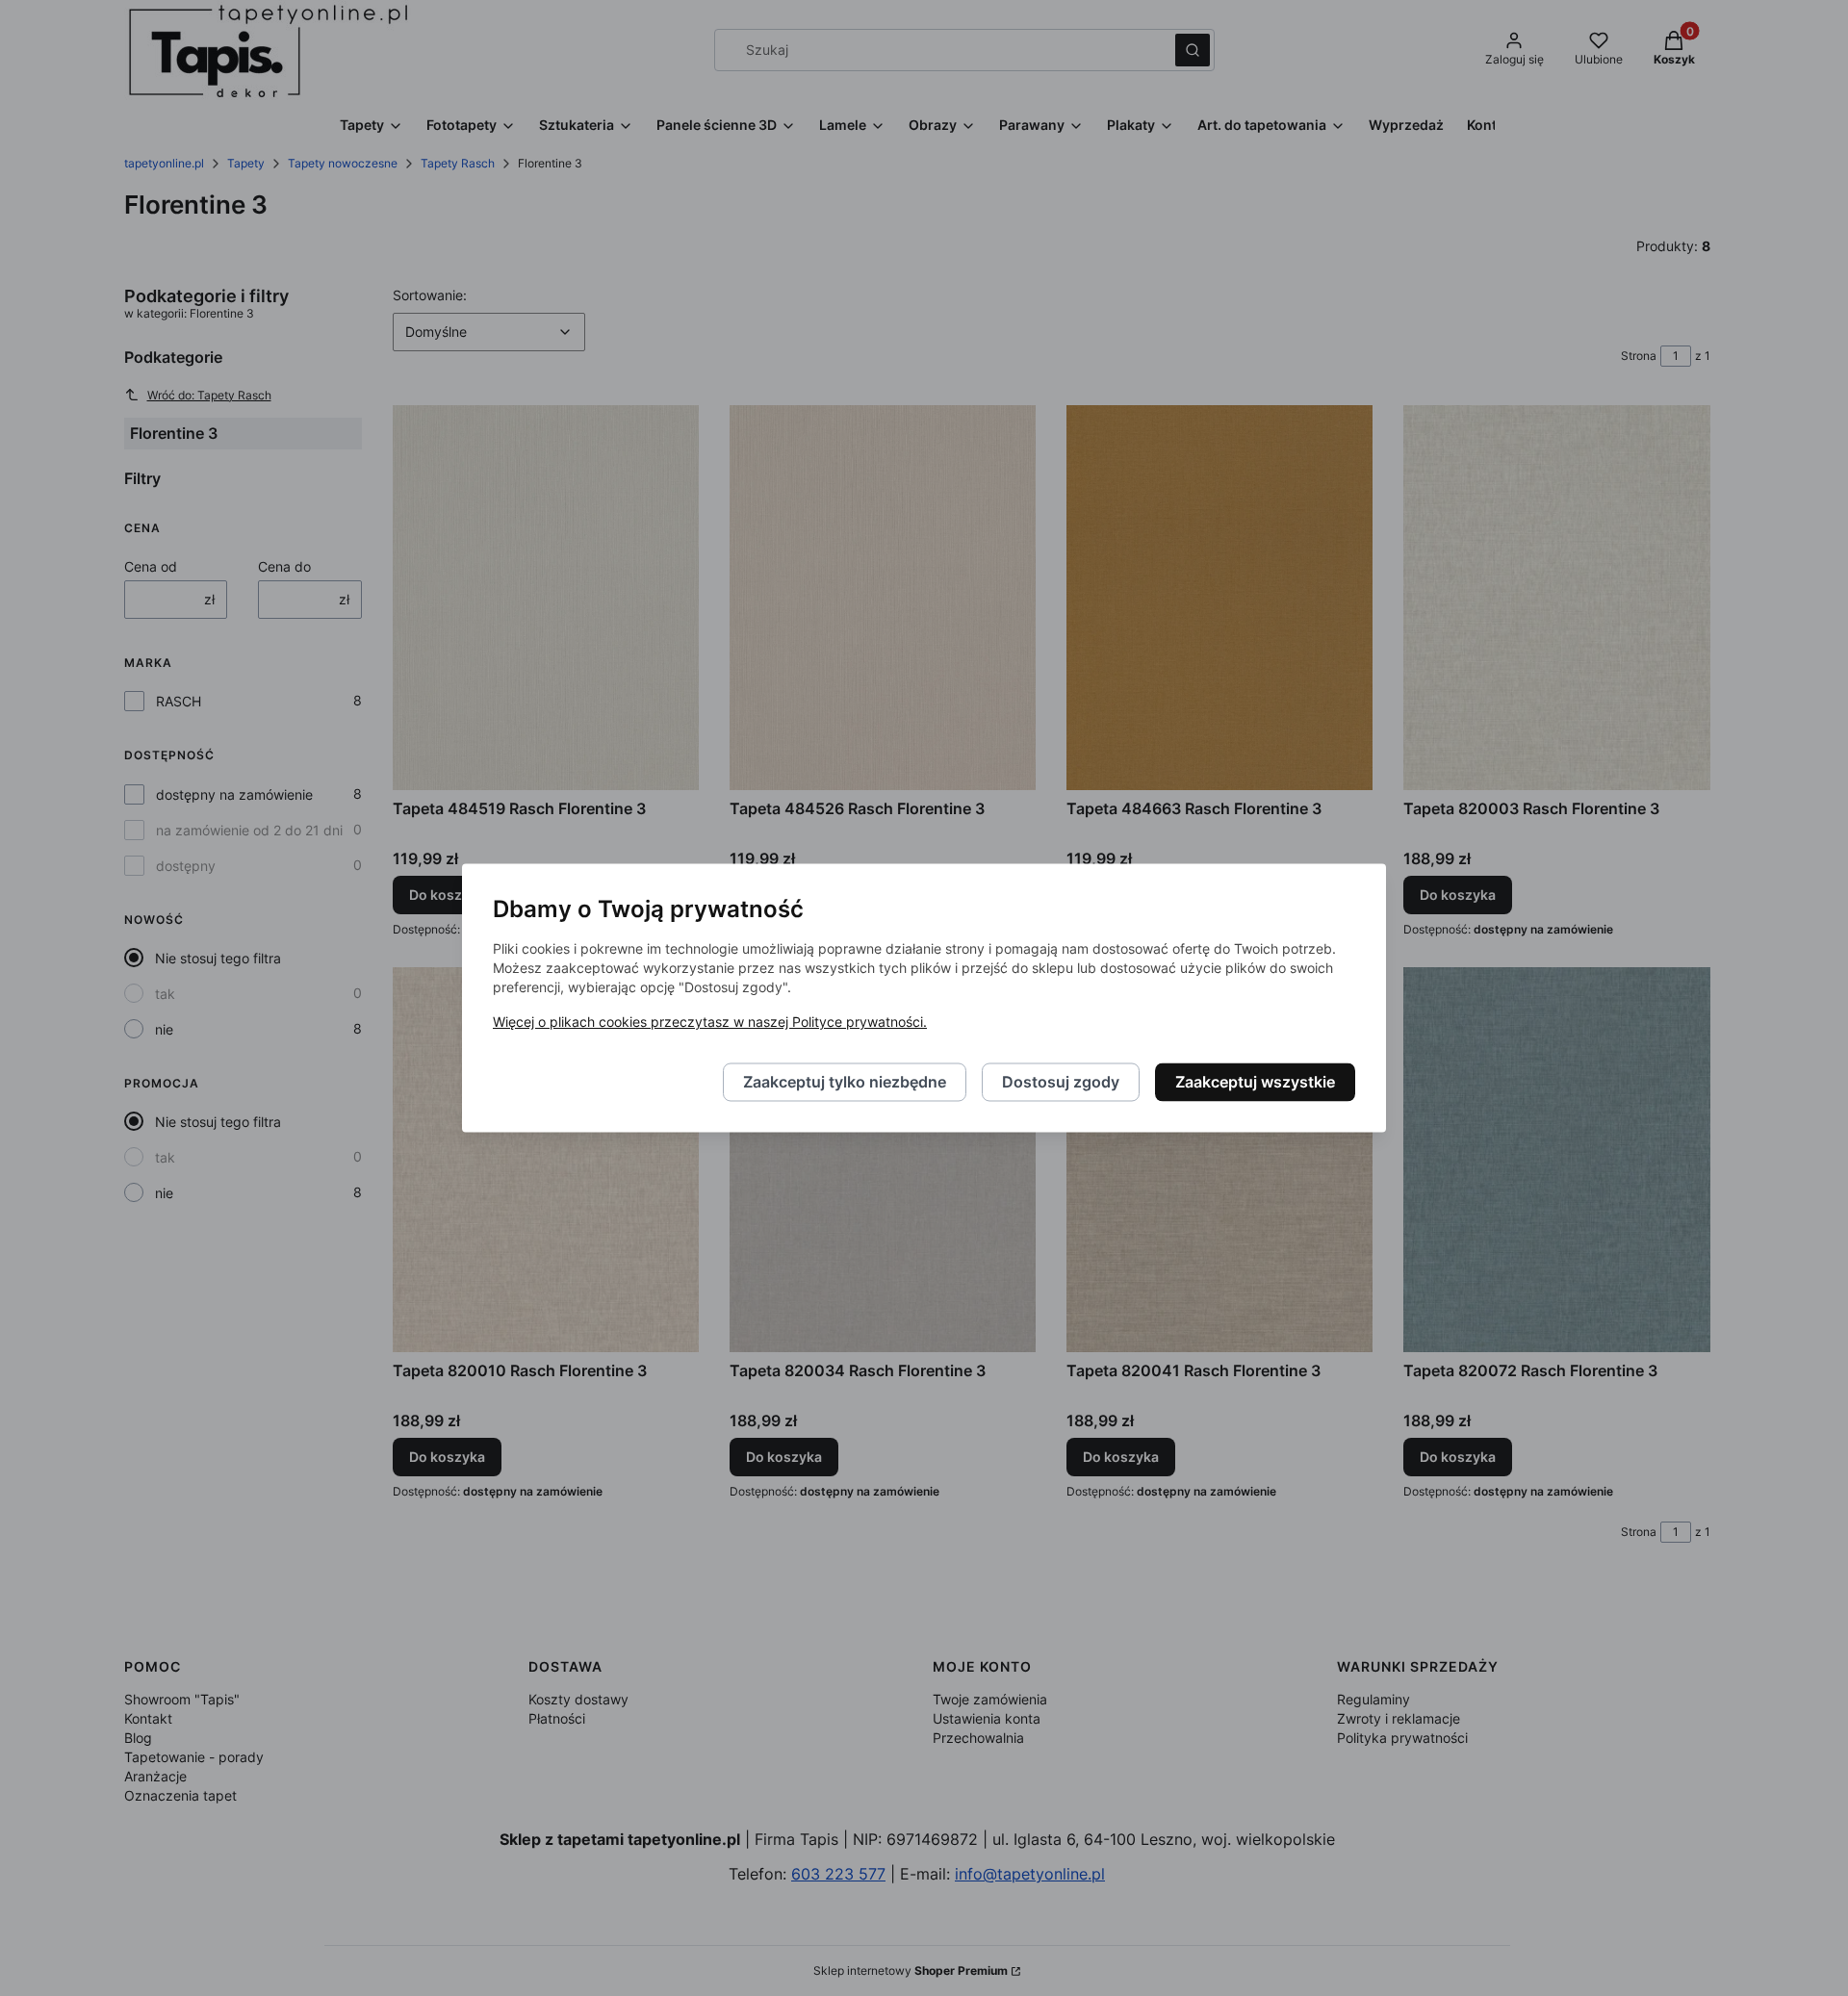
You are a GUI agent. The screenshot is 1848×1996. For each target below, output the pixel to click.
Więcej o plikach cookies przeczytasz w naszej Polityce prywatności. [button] (710, 1023)
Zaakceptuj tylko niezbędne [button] (845, 1083)
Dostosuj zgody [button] (1061, 1083)
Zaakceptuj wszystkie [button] (1255, 1083)
